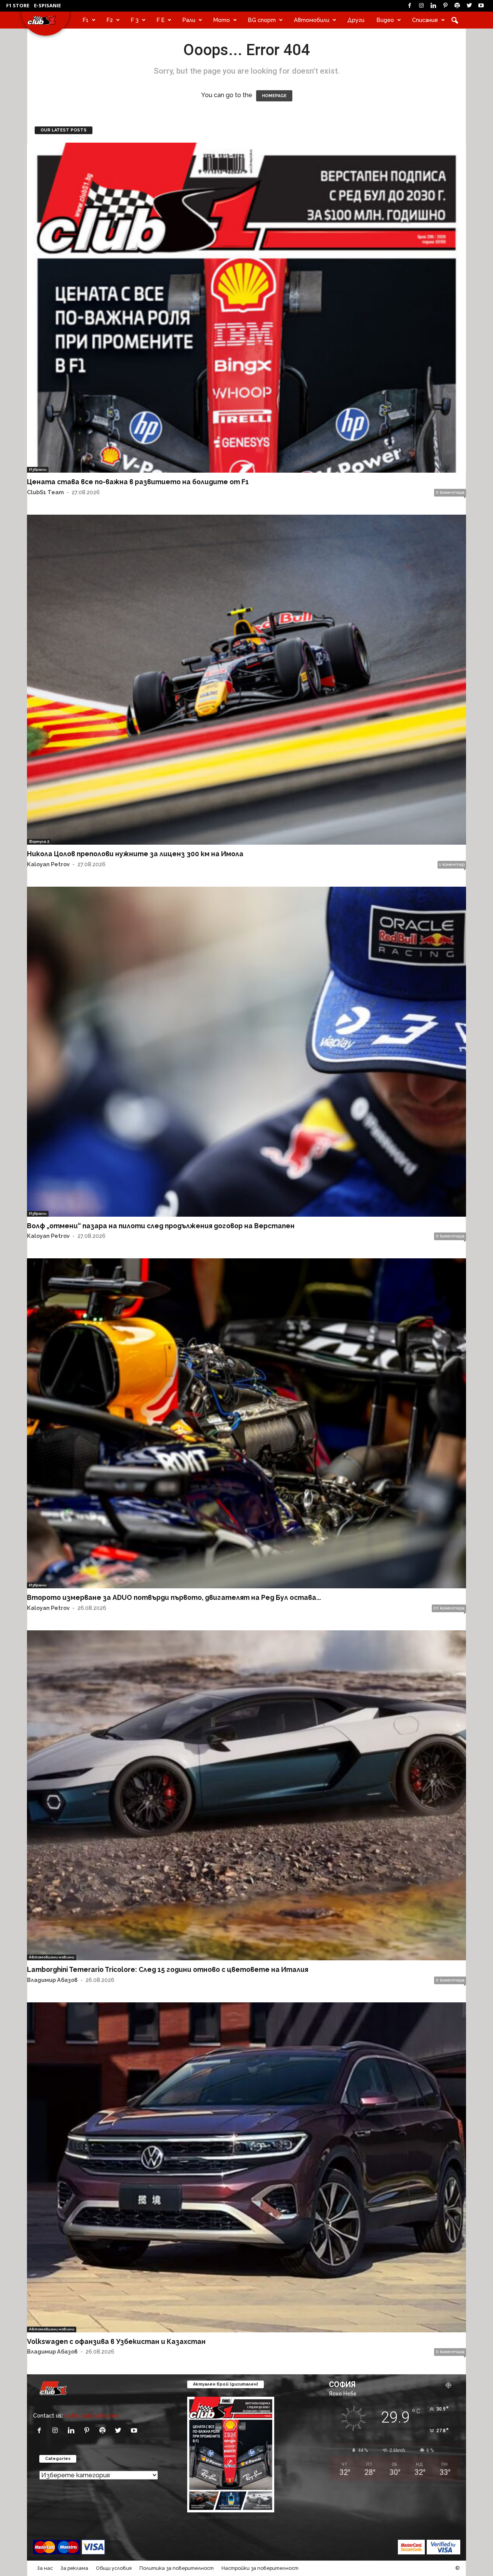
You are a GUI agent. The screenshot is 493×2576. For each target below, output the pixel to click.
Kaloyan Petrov (48, 864)
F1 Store (18, 5)
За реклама (74, 2568)
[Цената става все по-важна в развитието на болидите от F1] (246, 308)
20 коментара (449, 1608)
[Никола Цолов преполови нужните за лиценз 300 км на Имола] (246, 680)
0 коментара (450, 492)
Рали (189, 20)
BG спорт (262, 20)
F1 (86, 20)
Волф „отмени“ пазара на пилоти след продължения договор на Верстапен (161, 1226)
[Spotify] (457, 6)
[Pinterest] (445, 6)
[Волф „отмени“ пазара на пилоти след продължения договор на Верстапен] (246, 1052)
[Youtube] (481, 6)
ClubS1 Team (45, 492)
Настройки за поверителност (260, 2568)
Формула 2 (39, 841)
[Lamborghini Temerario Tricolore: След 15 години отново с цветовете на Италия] (246, 1795)
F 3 (135, 20)
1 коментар (452, 865)
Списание (425, 20)
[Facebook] (409, 6)
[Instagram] (421, 6)
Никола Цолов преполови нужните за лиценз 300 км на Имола (135, 854)
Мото (222, 20)
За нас (45, 2568)
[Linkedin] (433, 6)
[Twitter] (469, 6)
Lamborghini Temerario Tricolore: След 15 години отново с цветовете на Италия (168, 1969)
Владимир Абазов (52, 1980)
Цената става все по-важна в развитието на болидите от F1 (138, 482)
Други (356, 20)
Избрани (38, 469)
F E (161, 20)
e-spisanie (47, 5)
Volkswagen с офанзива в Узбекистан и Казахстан (116, 2341)
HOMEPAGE (274, 96)
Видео (385, 20)
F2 (110, 20)
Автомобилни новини (52, 1957)
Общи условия (114, 2568)
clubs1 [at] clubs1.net (92, 2415)
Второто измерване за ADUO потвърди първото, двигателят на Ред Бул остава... (174, 1597)
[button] (454, 20)
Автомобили (312, 20)
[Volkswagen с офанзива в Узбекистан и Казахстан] (246, 2167)
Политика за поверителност (177, 2568)
